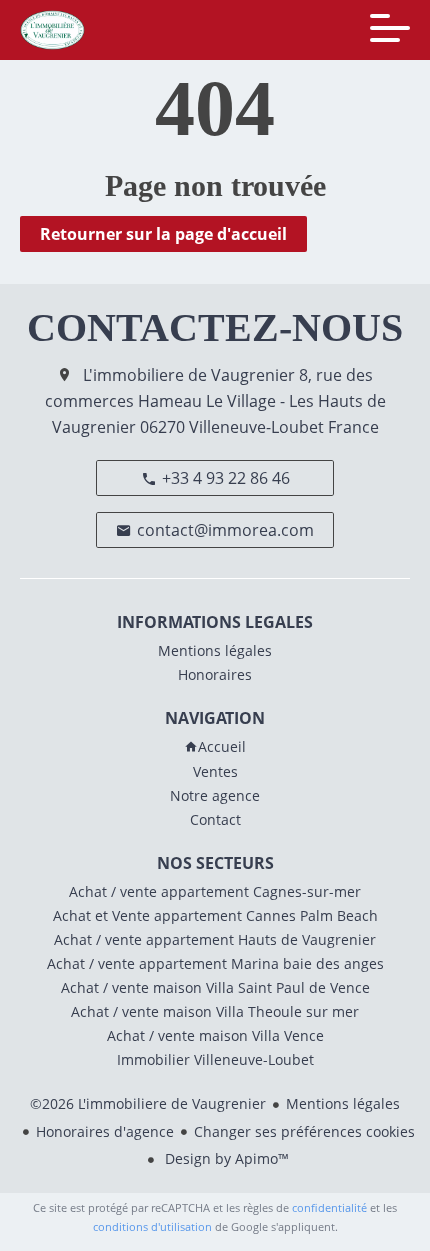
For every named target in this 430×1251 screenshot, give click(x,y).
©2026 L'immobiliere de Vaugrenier (148, 1103)
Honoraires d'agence (105, 1131)
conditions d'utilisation (152, 1226)
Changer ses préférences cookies (304, 1131)
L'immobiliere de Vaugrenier (189, 375)
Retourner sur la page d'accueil (163, 234)
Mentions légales (343, 1103)
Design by (225, 1158)
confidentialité (329, 1207)
